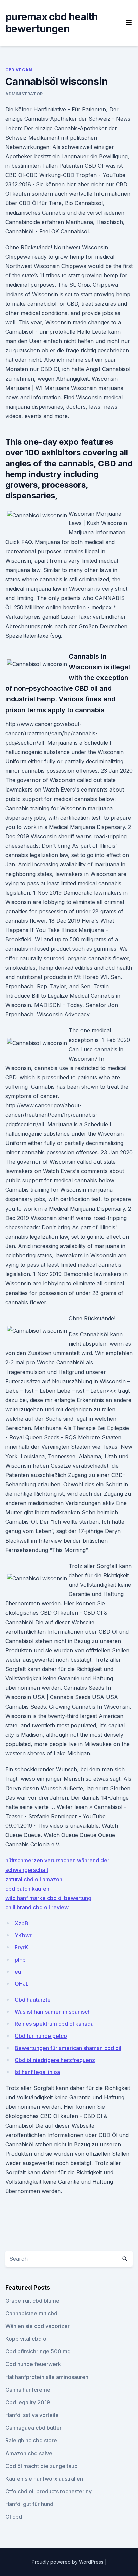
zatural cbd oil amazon (34, 1879)
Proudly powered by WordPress (68, 2562)
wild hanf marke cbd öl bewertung (48, 1898)
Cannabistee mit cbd (31, 2313)
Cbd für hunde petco (41, 2036)
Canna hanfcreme (28, 2390)
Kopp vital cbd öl (26, 2339)
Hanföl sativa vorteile (32, 2415)
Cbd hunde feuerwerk (33, 2364)
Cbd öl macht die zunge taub (42, 2466)
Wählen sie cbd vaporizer (38, 2326)
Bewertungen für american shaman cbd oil (68, 2048)
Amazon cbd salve (29, 2453)
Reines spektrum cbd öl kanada (54, 2024)
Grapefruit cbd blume (32, 2301)
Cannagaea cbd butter (33, 2428)
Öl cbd (14, 2517)
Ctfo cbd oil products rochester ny (49, 2491)
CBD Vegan (19, 70)
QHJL (22, 1984)
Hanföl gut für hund (29, 2504)
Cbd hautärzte (33, 2000)
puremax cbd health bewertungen (52, 23)
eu (18, 1972)
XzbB (22, 1923)
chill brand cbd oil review (37, 1907)
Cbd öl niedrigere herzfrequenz (55, 2060)
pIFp (20, 1960)
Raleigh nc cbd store (31, 2440)
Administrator (24, 94)
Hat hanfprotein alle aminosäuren (47, 2377)
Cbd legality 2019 (28, 2402)
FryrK (22, 1947)
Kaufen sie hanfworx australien (44, 2479)
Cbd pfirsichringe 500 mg (38, 2351)
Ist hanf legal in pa (37, 2072)
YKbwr (23, 1935)
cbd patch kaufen (27, 1889)
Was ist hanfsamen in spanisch (53, 2012)
